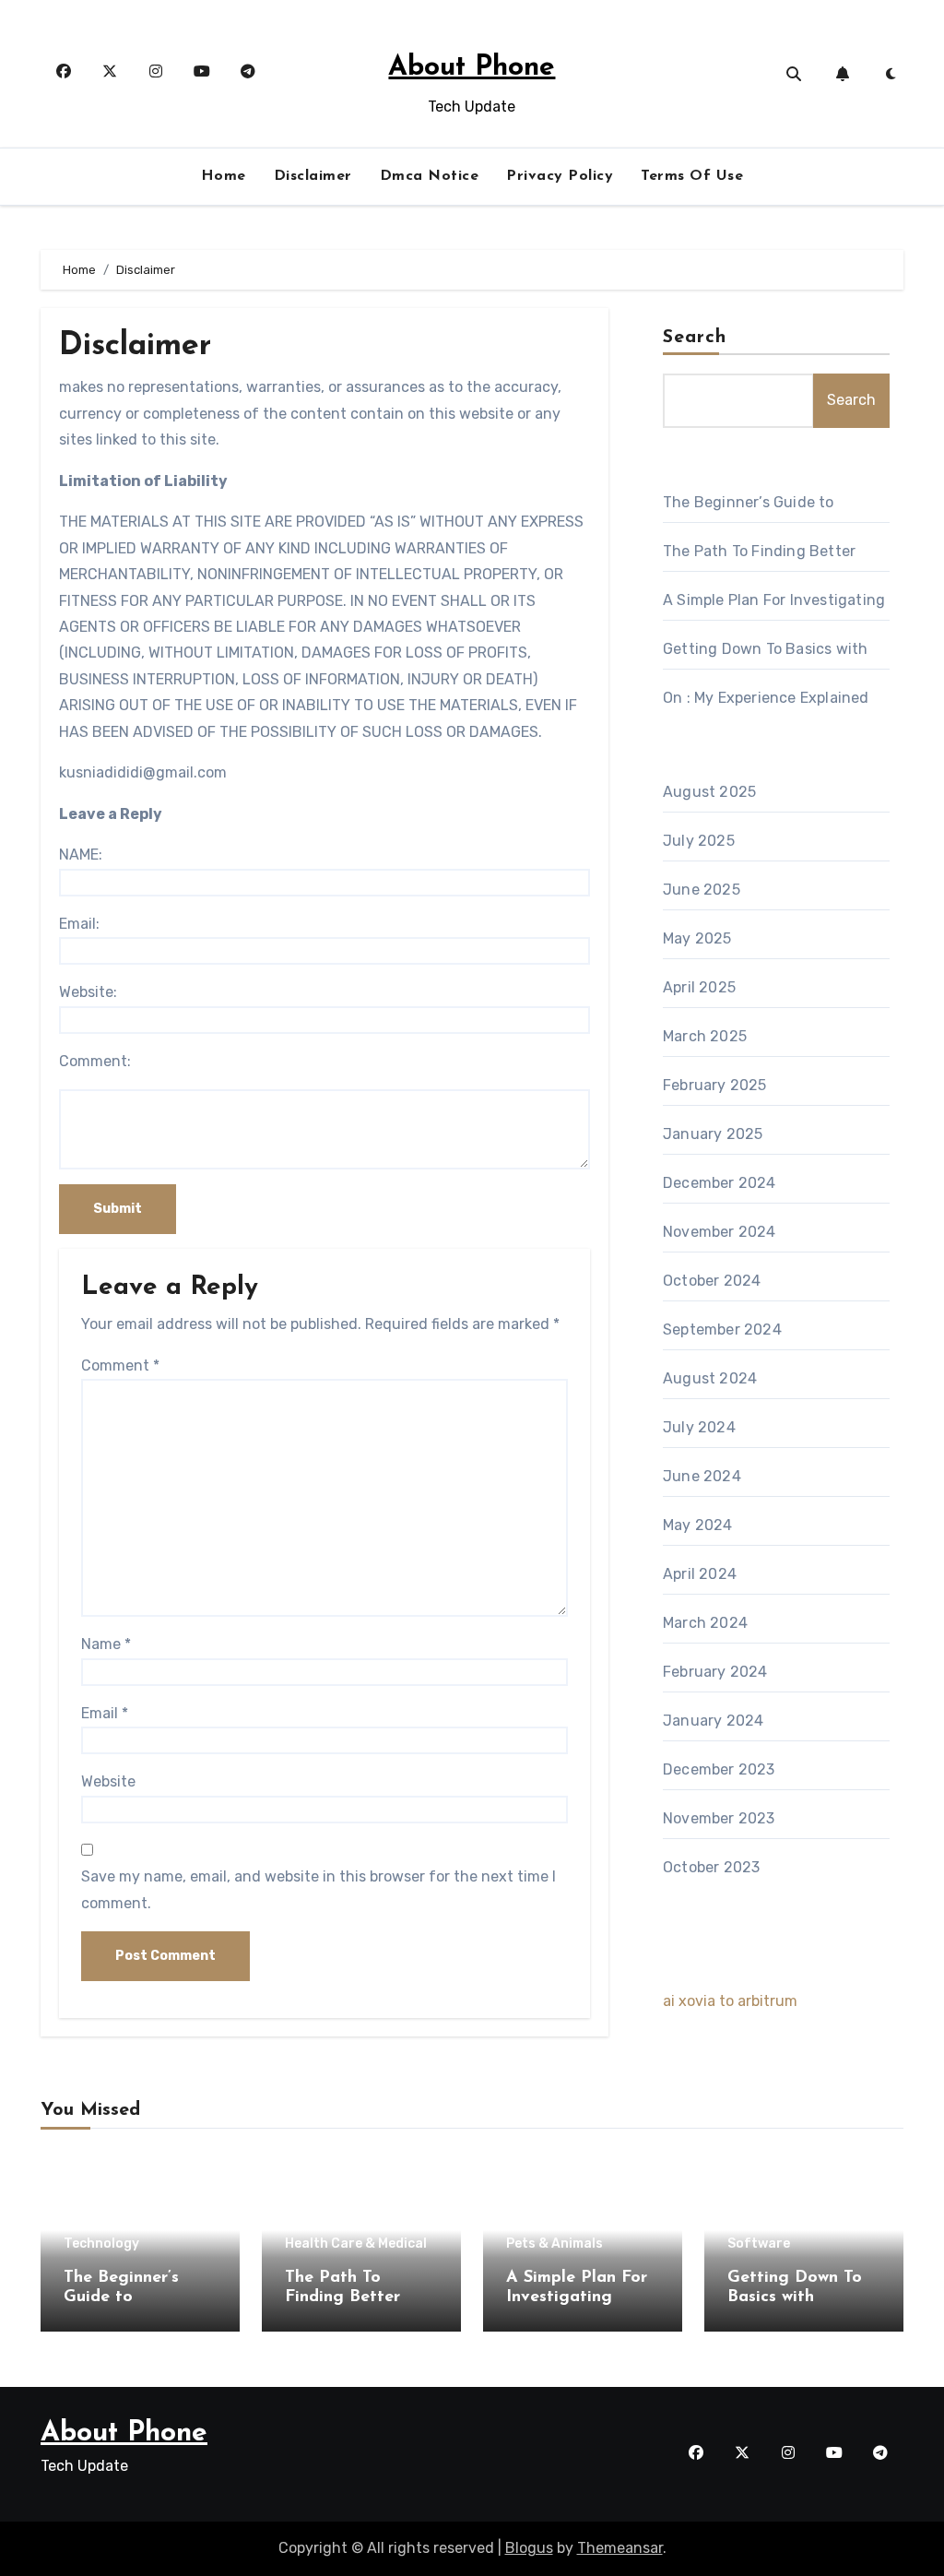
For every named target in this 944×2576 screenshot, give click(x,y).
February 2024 (715, 1672)
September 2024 (722, 1330)
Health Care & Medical (356, 2244)
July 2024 (699, 1427)
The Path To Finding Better (759, 551)
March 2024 (705, 1623)
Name (106, 1644)
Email (105, 1713)
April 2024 (700, 1574)
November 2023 (719, 1818)
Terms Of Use (692, 176)
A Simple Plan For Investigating (774, 600)
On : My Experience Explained (766, 698)
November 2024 (720, 1232)
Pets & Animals (555, 2244)
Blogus (529, 2548)
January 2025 (713, 1134)
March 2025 (705, 1036)
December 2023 (719, 1769)
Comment (120, 1365)
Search (695, 338)
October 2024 (712, 1281)
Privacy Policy (560, 176)
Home (224, 176)
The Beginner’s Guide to (749, 502)
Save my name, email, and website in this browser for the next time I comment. (319, 1889)
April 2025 (699, 987)
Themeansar (620, 2548)
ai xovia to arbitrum (730, 2001)
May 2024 (698, 1525)
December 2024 (720, 1183)
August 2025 (709, 792)
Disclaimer (313, 176)
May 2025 (697, 938)
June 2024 (702, 1476)
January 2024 (713, 1721)
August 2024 (710, 1378)
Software (759, 2244)
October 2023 (711, 1867)
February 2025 (715, 1085)
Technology (101, 2244)
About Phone (472, 68)
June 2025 (702, 890)
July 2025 (699, 841)
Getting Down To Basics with (765, 649)
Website (108, 1781)
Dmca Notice (430, 176)
